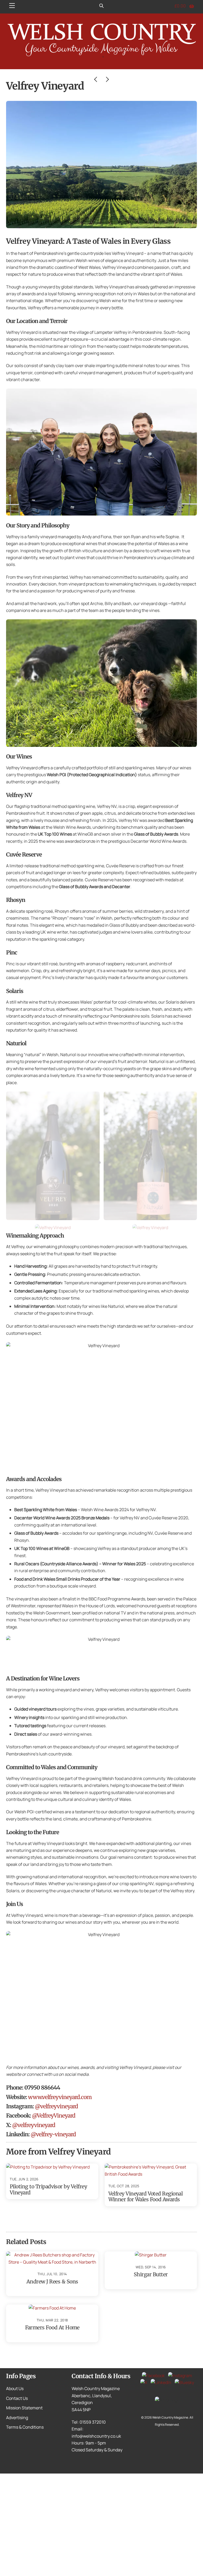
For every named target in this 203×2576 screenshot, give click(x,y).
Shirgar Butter (151, 2274)
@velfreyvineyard (56, 2106)
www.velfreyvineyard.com (60, 2097)
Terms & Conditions (25, 2427)
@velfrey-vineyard (53, 2134)
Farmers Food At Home (52, 2327)
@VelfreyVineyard (54, 2116)
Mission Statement (24, 2408)
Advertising (17, 2418)
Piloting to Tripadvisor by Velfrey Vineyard (48, 2189)
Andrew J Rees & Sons (52, 2282)
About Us (15, 2388)
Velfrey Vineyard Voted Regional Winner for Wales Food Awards (146, 2196)
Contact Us (17, 2398)
